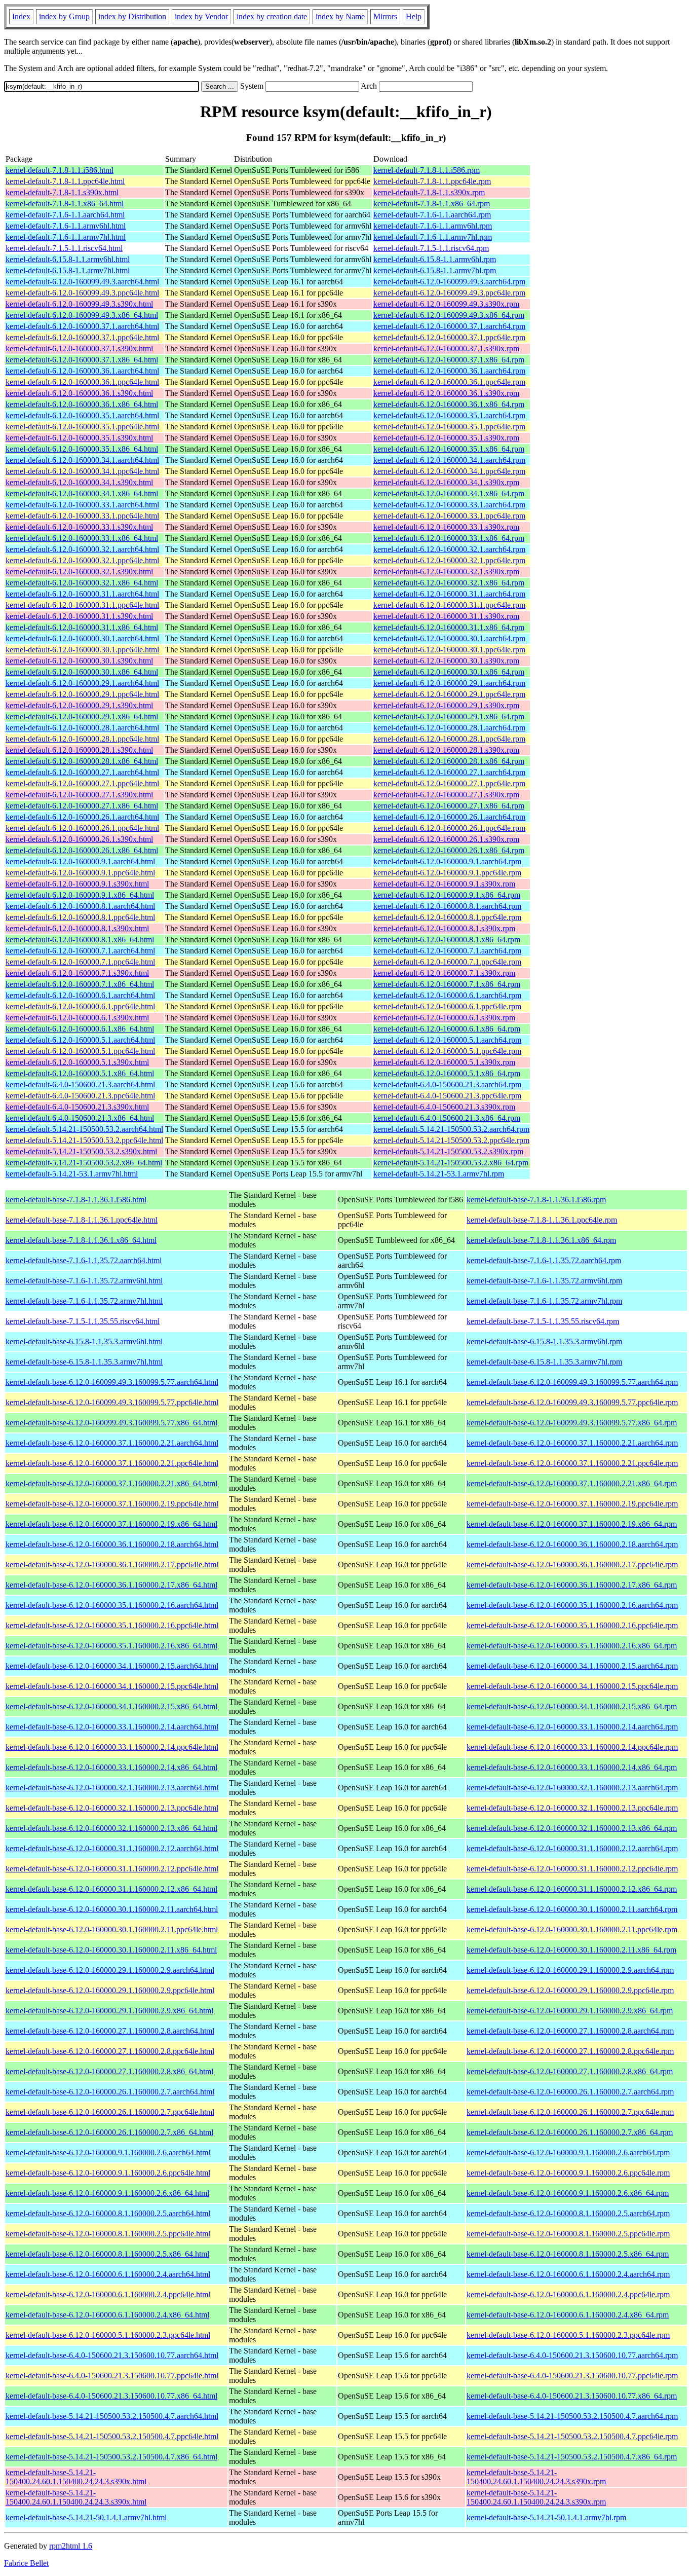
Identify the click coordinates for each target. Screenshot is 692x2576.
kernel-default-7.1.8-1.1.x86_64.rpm (432, 204)
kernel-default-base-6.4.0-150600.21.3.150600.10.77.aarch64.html (112, 2355)
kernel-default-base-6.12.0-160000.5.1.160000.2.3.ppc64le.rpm (568, 2335)
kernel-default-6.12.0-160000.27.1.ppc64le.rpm (449, 783)
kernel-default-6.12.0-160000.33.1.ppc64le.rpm (449, 516)
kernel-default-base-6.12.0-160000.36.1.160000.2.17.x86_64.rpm (572, 1585)
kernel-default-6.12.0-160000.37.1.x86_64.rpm (449, 360)
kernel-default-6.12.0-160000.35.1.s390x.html (79, 438)
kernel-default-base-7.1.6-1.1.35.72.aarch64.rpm (544, 1260)
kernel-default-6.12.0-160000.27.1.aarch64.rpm (449, 772)
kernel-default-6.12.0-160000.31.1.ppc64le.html (82, 605)
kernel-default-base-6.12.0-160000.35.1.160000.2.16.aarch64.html (112, 1605)
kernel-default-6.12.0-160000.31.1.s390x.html (79, 616)
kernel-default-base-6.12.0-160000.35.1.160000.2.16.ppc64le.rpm (572, 1625)
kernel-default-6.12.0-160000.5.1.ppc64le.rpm (447, 1051)
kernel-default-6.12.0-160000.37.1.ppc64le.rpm (449, 337)
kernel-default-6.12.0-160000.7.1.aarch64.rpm (447, 951)
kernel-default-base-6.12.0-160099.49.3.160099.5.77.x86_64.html (111, 1423)
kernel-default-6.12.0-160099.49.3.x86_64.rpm (449, 315)
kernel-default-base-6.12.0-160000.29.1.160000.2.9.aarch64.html (110, 1970)
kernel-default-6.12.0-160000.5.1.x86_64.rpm (447, 1073)
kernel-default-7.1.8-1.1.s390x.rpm (429, 192)
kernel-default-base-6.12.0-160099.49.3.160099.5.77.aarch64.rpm (572, 1382)
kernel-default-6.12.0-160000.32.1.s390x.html (79, 572)
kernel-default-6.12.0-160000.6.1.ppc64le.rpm (447, 1006)
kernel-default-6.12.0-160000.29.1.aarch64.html (82, 683)
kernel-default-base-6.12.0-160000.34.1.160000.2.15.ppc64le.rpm (572, 1686)
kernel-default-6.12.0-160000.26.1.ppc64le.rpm (449, 828)
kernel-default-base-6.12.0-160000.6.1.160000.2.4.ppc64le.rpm (568, 2294)
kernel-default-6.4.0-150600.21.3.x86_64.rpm (447, 1118)
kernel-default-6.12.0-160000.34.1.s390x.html (79, 482)
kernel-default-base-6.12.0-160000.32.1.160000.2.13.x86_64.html (111, 1828)
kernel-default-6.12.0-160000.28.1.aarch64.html (82, 728)
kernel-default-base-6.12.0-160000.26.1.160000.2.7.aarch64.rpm (570, 2092)
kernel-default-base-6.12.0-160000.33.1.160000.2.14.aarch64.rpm (572, 1727)
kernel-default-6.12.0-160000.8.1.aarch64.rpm (447, 906)
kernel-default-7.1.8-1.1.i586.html (60, 170)
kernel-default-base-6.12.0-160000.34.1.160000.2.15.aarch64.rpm (572, 1666)
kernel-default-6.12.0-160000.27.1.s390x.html (79, 795)
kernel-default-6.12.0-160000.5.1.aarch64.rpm (447, 1040)
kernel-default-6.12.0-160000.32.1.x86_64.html (82, 583)
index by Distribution (132, 16)
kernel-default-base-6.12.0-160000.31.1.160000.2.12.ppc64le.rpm (572, 1869)
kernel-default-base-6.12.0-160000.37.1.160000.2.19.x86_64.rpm (572, 1524)
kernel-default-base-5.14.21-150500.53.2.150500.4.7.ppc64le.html (112, 2436)
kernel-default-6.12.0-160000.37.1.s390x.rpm (446, 348)
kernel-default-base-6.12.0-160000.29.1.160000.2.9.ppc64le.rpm (570, 1990)
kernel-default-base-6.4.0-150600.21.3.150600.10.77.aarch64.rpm (572, 2355)
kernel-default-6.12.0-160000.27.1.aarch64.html (82, 772)
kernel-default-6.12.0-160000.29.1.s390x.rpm (446, 705)
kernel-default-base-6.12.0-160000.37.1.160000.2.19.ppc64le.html (112, 1504)
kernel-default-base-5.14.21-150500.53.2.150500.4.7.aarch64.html (112, 2416)
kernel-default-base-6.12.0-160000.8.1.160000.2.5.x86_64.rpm (568, 2254)
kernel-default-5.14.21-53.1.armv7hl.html (72, 1174)
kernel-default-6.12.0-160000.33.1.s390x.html (79, 527)
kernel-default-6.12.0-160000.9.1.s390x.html (77, 884)
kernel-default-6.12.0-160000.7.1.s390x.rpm (444, 973)
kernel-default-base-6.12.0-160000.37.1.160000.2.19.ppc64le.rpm (572, 1504)
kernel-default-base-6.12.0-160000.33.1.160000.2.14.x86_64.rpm (572, 1767)
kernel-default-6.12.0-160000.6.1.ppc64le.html (80, 1006)
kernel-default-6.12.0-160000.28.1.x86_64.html (82, 761)
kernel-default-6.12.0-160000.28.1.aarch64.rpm (449, 728)
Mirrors (385, 16)
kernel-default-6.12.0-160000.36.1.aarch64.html (82, 371)
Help (414, 16)
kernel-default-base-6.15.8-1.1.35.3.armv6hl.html (84, 1341)
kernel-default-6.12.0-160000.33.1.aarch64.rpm (449, 505)
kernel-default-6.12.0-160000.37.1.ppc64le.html (82, 337)
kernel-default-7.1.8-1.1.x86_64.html (65, 204)
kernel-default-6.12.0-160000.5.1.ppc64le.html (80, 1051)
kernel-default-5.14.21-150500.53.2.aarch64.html (84, 1129)
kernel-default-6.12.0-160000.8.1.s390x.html (77, 928)
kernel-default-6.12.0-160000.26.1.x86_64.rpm (449, 850)
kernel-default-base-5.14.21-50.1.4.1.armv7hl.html (86, 2517)
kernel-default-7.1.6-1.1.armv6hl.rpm (433, 226)
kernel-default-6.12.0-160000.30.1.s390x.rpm (446, 661)
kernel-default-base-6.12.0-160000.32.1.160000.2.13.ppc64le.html (112, 1808)
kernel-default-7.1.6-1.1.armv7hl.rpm (433, 237)
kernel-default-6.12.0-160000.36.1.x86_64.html (82, 404)
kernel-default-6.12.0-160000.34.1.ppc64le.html (82, 471)
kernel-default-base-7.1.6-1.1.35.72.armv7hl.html (84, 1301)
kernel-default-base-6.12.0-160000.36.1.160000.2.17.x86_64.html (111, 1585)
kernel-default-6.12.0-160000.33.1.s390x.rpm (446, 527)
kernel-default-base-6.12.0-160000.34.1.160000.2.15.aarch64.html (112, 1666)
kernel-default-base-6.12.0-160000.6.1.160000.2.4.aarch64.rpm (568, 2274)
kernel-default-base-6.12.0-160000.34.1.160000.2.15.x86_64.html (111, 1706)
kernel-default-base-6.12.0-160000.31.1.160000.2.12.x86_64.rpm (572, 1889)
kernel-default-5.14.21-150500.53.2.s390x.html (81, 1151)
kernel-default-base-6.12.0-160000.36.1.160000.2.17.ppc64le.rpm (572, 1565)
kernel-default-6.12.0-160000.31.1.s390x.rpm (446, 616)
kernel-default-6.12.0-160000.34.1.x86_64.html (82, 493)
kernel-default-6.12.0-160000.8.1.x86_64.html (80, 940)
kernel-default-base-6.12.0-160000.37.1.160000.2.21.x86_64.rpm (572, 1483)
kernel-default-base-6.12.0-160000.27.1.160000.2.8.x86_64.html (109, 2071)
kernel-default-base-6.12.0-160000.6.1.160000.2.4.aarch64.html (108, 2274)
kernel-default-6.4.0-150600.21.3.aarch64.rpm (447, 1084)
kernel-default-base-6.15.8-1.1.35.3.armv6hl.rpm (544, 1341)
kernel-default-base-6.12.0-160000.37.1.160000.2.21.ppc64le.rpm (572, 1463)
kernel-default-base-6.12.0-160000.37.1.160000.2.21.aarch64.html (112, 1443)
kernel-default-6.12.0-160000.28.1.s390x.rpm (446, 750)
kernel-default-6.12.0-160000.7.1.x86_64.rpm (447, 984)
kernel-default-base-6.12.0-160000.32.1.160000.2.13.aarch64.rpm (572, 1788)
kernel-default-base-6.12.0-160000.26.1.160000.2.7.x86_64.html (109, 2132)
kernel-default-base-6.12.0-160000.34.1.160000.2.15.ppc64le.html (112, 1686)
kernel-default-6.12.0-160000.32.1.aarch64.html (82, 549)
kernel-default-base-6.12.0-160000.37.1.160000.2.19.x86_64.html (111, 1524)
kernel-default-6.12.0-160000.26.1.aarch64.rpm (449, 817)
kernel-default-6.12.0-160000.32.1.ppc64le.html (82, 560)
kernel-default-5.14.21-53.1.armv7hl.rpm (439, 1174)
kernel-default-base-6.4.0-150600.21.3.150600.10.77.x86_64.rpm (572, 2396)
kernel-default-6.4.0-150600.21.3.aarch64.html (80, 1084)
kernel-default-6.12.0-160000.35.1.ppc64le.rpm (449, 427)
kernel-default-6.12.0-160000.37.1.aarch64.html (82, 326)
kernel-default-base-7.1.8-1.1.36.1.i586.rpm (536, 1200)
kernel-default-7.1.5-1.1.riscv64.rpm (431, 248)
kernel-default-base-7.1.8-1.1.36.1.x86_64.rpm (541, 1240)
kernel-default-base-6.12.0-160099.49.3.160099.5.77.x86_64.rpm (572, 1423)
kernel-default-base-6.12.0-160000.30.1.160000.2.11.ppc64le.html (112, 1929)
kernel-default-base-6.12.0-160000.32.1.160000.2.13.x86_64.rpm (572, 1828)
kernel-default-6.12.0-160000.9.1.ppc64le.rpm (447, 873)
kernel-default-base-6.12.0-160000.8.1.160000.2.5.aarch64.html (108, 2213)
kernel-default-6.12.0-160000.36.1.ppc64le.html (82, 382)
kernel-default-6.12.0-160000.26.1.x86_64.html (82, 850)
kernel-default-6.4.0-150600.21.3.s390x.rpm (444, 1107)
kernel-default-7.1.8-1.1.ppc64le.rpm (432, 181)
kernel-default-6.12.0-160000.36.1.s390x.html (79, 393)
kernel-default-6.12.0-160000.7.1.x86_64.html (80, 984)
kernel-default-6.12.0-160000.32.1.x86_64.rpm (449, 583)
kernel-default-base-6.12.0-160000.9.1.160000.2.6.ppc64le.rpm (568, 2173)
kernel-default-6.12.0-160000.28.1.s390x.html (79, 750)
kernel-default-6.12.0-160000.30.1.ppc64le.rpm (449, 650)
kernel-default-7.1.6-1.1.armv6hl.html (66, 226)
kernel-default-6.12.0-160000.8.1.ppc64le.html (80, 917)
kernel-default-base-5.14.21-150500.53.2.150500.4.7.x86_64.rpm (572, 2457)
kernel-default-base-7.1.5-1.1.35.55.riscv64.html (83, 1321)
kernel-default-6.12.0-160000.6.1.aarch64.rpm (447, 995)
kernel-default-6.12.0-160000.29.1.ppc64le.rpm (449, 694)
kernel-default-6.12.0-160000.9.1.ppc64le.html (80, 873)
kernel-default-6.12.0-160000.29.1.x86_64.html (82, 716)
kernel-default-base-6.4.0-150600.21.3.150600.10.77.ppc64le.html (112, 2376)
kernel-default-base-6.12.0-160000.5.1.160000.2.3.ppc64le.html (108, 2335)
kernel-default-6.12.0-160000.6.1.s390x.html (77, 1018)
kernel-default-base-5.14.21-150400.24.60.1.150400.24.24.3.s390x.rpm (536, 2477)
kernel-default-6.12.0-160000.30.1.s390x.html (79, 661)
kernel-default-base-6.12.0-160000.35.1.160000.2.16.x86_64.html (111, 1646)
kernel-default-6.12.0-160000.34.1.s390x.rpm (446, 482)
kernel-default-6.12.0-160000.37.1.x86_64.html (82, 360)
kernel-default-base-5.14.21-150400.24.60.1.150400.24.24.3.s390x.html (76, 2477)
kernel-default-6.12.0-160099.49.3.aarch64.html (82, 282)
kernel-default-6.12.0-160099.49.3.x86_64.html (82, 315)
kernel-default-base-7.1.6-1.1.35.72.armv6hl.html (84, 1281)
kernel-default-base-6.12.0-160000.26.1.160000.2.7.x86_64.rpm (570, 2132)
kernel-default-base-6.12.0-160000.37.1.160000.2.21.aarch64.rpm (572, 1443)
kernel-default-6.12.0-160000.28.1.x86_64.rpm (449, 761)
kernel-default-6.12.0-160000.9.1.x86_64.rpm (447, 895)
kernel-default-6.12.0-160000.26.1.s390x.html (79, 839)
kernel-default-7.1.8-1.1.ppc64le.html (65, 181)
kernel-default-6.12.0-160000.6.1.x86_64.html (80, 1029)
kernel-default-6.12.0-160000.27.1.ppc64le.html (82, 783)
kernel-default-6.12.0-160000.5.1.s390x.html (77, 1062)
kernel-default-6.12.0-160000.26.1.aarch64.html (82, 817)
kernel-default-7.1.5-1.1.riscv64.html (64, 248)
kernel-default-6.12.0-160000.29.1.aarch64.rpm (449, 683)
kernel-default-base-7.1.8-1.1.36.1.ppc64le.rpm (542, 1220)
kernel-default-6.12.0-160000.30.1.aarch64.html (82, 638)
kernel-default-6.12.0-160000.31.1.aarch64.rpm (449, 594)
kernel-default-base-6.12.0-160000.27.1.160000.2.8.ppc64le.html (110, 2051)
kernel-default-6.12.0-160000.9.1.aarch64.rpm (447, 861)
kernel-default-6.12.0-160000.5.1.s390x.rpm (444, 1062)
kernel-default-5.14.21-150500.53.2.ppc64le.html (84, 1140)
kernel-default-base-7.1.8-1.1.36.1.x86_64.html (81, 1240)
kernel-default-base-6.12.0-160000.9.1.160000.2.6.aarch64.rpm (568, 2152)
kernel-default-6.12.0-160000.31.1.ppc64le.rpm (449, 605)
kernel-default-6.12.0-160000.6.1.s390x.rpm (444, 1018)
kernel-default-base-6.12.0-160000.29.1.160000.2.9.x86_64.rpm (570, 2011)
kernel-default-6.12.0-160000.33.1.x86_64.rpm (449, 538)
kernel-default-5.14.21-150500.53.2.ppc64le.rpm (451, 1140)
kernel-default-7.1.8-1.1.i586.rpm (427, 170)
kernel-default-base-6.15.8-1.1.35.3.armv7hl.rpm (544, 1362)
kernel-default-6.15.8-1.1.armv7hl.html (68, 270)
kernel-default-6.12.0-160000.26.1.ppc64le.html (82, 828)
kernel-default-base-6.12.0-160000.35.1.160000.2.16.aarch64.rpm (572, 1605)
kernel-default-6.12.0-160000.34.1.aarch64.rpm (449, 460)
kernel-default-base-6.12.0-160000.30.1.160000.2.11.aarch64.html (112, 1909)
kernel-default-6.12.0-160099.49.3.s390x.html (79, 304)
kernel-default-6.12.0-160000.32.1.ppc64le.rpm (449, 560)
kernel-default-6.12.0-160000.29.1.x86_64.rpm (449, 716)
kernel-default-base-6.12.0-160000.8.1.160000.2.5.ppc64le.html (108, 2234)
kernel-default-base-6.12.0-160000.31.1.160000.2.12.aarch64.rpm (572, 1848)
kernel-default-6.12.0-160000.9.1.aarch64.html (80, 861)
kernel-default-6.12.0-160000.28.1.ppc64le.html (82, 739)
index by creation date (272, 16)
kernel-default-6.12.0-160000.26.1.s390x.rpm (446, 839)
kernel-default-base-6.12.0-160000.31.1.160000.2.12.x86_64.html (111, 1889)
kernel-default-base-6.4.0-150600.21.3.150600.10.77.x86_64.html (111, 2396)
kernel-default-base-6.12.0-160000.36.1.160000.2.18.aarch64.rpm (572, 1544)
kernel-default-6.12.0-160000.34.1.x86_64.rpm (449, 493)
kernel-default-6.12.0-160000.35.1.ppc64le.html (82, 427)
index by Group (64, 16)
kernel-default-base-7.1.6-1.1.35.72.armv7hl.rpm (544, 1301)
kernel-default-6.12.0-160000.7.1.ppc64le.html (80, 962)
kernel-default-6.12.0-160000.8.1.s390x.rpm (444, 928)
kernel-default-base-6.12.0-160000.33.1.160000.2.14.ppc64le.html (112, 1747)
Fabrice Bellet (26, 2563)
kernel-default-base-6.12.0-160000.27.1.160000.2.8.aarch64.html (110, 2031)
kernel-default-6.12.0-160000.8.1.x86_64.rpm (447, 940)
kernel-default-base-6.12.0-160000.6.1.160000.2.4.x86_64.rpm (568, 2315)
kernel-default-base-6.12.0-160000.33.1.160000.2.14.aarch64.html (112, 1727)
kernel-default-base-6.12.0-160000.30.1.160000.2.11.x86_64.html (111, 1950)
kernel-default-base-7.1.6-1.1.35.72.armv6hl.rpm (544, 1281)
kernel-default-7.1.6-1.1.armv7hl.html (66, 237)
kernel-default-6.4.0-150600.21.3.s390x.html (77, 1107)
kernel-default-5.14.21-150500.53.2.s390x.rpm (448, 1151)
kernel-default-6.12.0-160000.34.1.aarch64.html (82, 460)
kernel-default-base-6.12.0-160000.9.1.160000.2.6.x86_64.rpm (568, 2193)
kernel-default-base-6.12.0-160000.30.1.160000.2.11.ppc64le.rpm (572, 1929)
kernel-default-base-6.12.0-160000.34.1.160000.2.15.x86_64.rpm (572, 1706)
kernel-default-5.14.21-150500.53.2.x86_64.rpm (451, 1163)
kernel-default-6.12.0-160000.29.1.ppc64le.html (82, 694)
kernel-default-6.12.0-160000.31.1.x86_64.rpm (449, 627)
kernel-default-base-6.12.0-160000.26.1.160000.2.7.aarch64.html (110, 2092)
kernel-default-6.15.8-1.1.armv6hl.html (68, 259)
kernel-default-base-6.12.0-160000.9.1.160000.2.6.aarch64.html (108, 2152)
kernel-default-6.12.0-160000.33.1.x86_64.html (82, 538)
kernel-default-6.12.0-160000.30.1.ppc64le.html (82, 650)
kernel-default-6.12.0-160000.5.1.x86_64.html (80, 1073)
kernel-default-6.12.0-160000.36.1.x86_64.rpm (449, 404)
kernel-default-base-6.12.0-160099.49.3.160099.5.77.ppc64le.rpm (572, 1402)
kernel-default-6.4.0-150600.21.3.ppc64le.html (80, 1096)
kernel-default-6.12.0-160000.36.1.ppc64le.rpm (449, 382)
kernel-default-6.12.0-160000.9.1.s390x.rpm (444, 884)
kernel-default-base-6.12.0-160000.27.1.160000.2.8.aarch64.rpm (570, 2031)
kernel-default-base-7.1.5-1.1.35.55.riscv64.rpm (543, 1321)
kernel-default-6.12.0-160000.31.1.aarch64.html (82, 594)
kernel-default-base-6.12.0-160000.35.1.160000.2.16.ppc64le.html (112, 1625)
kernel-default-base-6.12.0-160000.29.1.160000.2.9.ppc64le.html (110, 1990)
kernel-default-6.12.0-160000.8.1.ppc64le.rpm (447, 917)
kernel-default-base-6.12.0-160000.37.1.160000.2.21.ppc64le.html (112, 1463)
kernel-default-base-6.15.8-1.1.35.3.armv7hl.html (84, 1362)
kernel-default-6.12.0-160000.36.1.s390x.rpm (446, 393)
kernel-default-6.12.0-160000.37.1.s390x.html (79, 348)
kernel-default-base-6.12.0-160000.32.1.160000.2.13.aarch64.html (112, 1788)
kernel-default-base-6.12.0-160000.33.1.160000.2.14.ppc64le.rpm (572, 1747)
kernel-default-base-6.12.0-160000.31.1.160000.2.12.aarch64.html (112, 1848)
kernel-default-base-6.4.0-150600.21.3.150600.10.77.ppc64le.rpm (572, 2376)
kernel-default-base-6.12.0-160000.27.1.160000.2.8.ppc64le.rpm (570, 2051)
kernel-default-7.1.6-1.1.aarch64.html (65, 215)
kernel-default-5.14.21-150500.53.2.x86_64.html (84, 1163)
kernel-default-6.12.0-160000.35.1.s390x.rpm (446, 438)
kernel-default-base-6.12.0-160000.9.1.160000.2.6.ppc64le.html (108, 2173)
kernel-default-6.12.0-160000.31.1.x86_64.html (82, 627)
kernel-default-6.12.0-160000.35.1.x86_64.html (82, 449)
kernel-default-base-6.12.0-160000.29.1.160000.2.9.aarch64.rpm (570, 1970)
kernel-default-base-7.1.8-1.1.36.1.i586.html (76, 1200)
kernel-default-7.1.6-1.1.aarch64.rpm (432, 215)
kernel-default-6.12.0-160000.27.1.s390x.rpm (446, 795)
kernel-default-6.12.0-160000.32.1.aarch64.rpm (449, 549)
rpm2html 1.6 (71, 2546)
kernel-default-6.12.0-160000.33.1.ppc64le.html (82, 516)
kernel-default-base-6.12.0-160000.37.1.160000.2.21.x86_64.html (111, 1483)
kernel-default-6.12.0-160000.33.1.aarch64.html (82, 505)
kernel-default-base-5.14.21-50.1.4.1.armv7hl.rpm (546, 2517)
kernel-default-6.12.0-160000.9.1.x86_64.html (80, 895)
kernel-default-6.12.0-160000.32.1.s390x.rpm (446, 572)
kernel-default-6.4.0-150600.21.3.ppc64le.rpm (447, 1096)
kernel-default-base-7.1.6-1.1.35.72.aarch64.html (84, 1260)
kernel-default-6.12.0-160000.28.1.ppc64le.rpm (449, 739)
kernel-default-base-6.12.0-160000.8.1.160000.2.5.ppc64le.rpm (568, 2234)
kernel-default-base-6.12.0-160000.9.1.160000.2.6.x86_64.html (107, 2193)
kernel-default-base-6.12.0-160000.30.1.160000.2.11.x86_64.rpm (571, 1950)
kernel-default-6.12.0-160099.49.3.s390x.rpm (446, 304)
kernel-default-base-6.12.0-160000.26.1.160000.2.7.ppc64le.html (110, 2112)
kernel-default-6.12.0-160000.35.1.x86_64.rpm (449, 449)
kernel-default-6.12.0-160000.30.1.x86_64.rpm (449, 672)
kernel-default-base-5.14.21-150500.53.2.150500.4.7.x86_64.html (111, 2457)
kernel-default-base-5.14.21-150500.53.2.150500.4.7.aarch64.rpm (572, 2416)
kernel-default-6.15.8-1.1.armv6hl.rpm (435, 259)
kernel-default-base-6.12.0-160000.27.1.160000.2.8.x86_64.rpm (570, 2071)
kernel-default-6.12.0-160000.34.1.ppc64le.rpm (449, 471)
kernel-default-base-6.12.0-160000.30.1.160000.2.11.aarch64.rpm (572, 1909)
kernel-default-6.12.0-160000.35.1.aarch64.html (82, 415)
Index (21, 16)
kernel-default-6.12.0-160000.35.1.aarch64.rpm (449, 415)
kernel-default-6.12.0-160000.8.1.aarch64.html (80, 906)
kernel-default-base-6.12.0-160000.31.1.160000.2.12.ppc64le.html (112, 1869)
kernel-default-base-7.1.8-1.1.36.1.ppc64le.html (82, 1220)
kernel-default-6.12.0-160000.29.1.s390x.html (79, 705)
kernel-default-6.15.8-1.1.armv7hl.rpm (435, 270)
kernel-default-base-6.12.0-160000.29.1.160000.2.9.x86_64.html (109, 2011)
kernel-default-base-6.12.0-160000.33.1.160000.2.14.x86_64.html (111, 1767)
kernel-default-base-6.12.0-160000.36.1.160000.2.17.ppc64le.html (112, 1565)
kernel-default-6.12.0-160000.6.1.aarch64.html (80, 995)
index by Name (340, 16)
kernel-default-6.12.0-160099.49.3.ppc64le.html (82, 293)
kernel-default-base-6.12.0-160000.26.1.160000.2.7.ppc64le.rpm (570, 2112)
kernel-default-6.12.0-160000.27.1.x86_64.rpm (449, 806)
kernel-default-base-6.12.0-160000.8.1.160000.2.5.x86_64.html (107, 2254)
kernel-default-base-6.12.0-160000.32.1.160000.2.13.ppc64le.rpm (572, 1808)
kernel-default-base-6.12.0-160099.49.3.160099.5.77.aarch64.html (112, 1382)
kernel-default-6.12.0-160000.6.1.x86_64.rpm (447, 1029)
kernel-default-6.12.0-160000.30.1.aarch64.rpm (449, 638)
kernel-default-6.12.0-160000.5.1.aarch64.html (80, 1040)
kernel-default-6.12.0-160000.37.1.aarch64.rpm (449, 326)
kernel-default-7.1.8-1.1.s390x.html (62, 192)
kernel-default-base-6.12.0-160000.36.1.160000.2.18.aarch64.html (112, 1544)
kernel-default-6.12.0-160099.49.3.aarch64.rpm (449, 282)
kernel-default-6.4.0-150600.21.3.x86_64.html (80, 1118)
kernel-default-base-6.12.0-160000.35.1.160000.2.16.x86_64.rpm (572, 1646)
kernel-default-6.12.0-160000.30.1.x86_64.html (82, 672)
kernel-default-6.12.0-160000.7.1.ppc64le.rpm (447, 962)
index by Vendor (201, 16)
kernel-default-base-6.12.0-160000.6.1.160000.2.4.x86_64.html (107, 2315)
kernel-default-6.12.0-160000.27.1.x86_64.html (82, 806)
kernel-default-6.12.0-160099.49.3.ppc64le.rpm (449, 293)
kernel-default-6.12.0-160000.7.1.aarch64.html (80, 951)
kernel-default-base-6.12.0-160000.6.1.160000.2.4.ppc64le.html (108, 2294)
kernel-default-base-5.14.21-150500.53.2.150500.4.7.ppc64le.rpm (572, 2436)
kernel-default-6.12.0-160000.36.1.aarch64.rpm (449, 371)
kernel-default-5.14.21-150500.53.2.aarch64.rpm (451, 1129)
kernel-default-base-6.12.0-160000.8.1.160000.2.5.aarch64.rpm (568, 2213)
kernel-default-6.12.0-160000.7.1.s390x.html (77, 973)
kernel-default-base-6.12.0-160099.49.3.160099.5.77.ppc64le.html (112, 1402)
